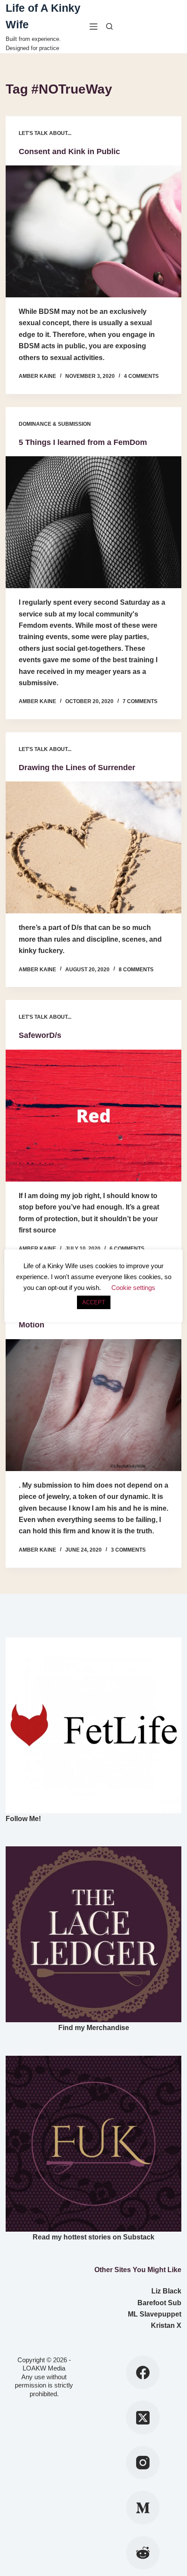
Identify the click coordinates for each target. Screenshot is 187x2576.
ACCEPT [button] (94, 1302)
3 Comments (128, 1550)
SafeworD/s (40, 1035)
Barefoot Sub (159, 2303)
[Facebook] (143, 2373)
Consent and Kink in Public (69, 152)
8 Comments (136, 970)
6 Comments (127, 1249)
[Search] (109, 26)
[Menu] (93, 27)
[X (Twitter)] (143, 2418)
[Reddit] (143, 2553)
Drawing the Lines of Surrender (77, 768)
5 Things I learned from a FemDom (83, 442)
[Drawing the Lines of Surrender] (93, 847)
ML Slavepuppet (155, 2314)
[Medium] (143, 2508)
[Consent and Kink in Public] (93, 231)
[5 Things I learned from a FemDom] (93, 522)
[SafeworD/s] (93, 1116)
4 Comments (141, 376)
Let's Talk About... (45, 133)
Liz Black (166, 2291)
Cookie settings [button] (133, 1288)
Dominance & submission (55, 424)
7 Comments (140, 701)
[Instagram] (143, 2463)
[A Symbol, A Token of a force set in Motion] (93, 1405)
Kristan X (166, 2325)
